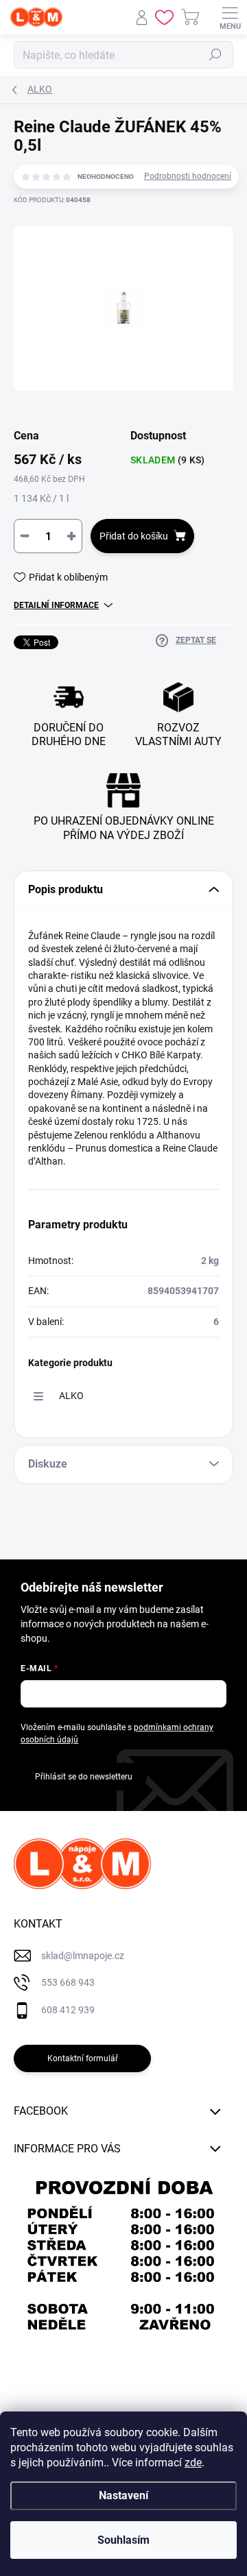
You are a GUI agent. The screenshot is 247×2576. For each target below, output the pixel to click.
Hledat (215, 55)
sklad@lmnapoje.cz (83, 1956)
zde (193, 2463)
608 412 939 (68, 2010)
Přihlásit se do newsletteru (84, 1777)
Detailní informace (56, 605)
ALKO (71, 1396)
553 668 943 (68, 1982)
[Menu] (230, 17)
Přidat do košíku (134, 536)
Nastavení (123, 2495)
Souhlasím (123, 2540)
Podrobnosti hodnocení (188, 176)
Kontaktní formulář (83, 2058)
